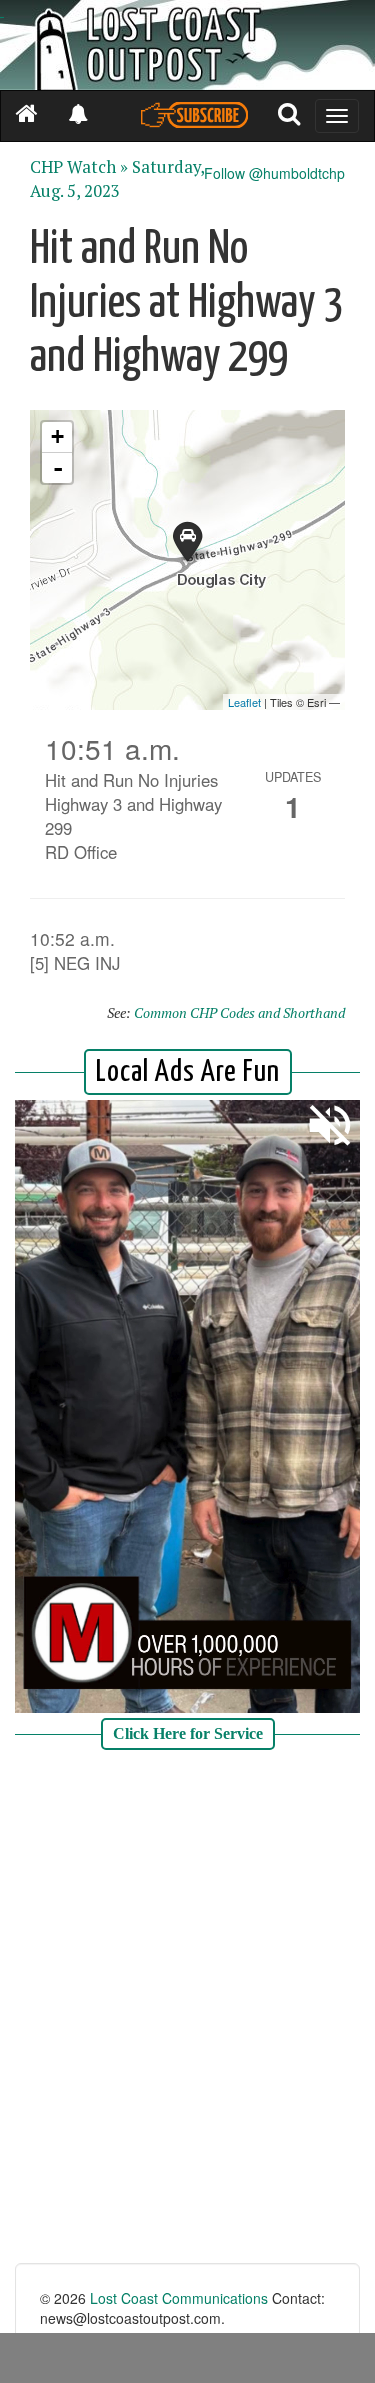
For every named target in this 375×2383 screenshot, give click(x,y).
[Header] (187, 45)
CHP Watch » (79, 167)
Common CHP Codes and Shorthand (239, 1012)
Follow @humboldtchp (274, 173)
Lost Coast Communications (179, 2298)
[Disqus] (187, 2009)
